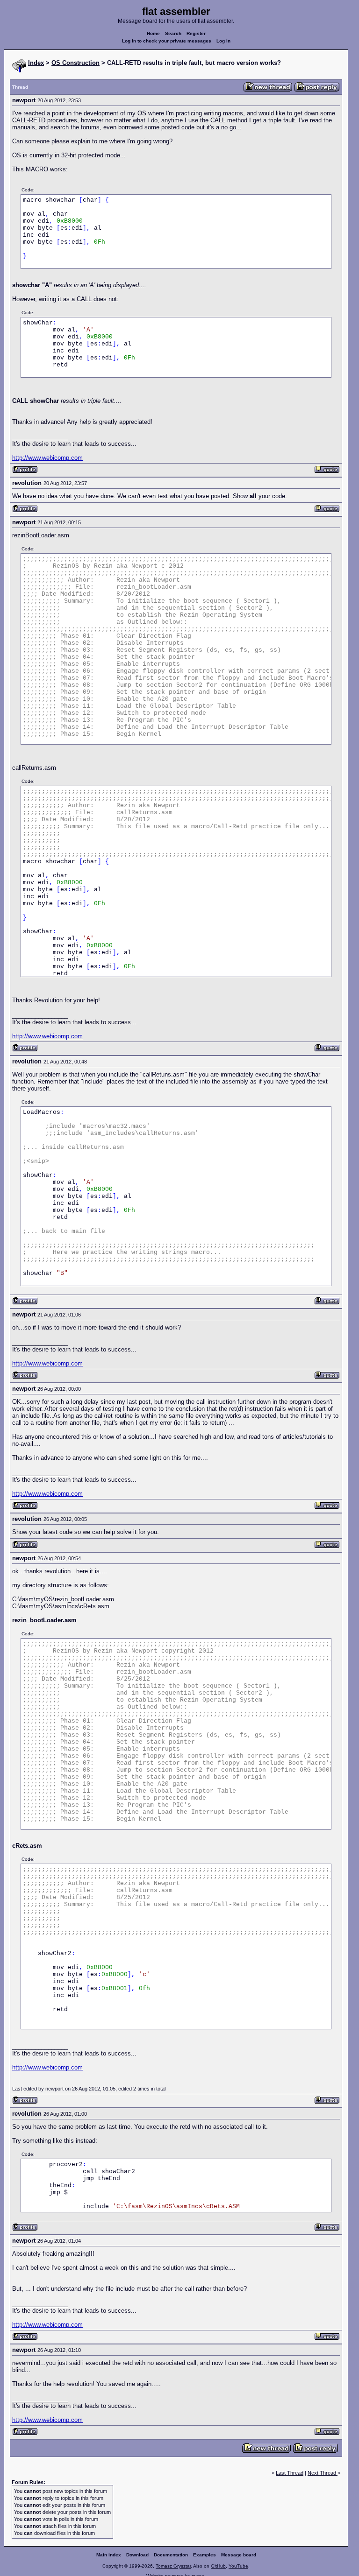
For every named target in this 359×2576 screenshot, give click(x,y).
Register (196, 33)
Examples (205, 2555)
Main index (109, 2555)
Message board (239, 2555)
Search (173, 33)
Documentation (171, 2555)
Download (137, 2555)
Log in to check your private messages (167, 41)
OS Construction (75, 63)
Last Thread (290, 2473)
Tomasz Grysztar (173, 2566)
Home (153, 33)
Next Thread (323, 2473)
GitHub (218, 2566)
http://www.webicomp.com (47, 458)
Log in (223, 41)
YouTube (238, 2566)
